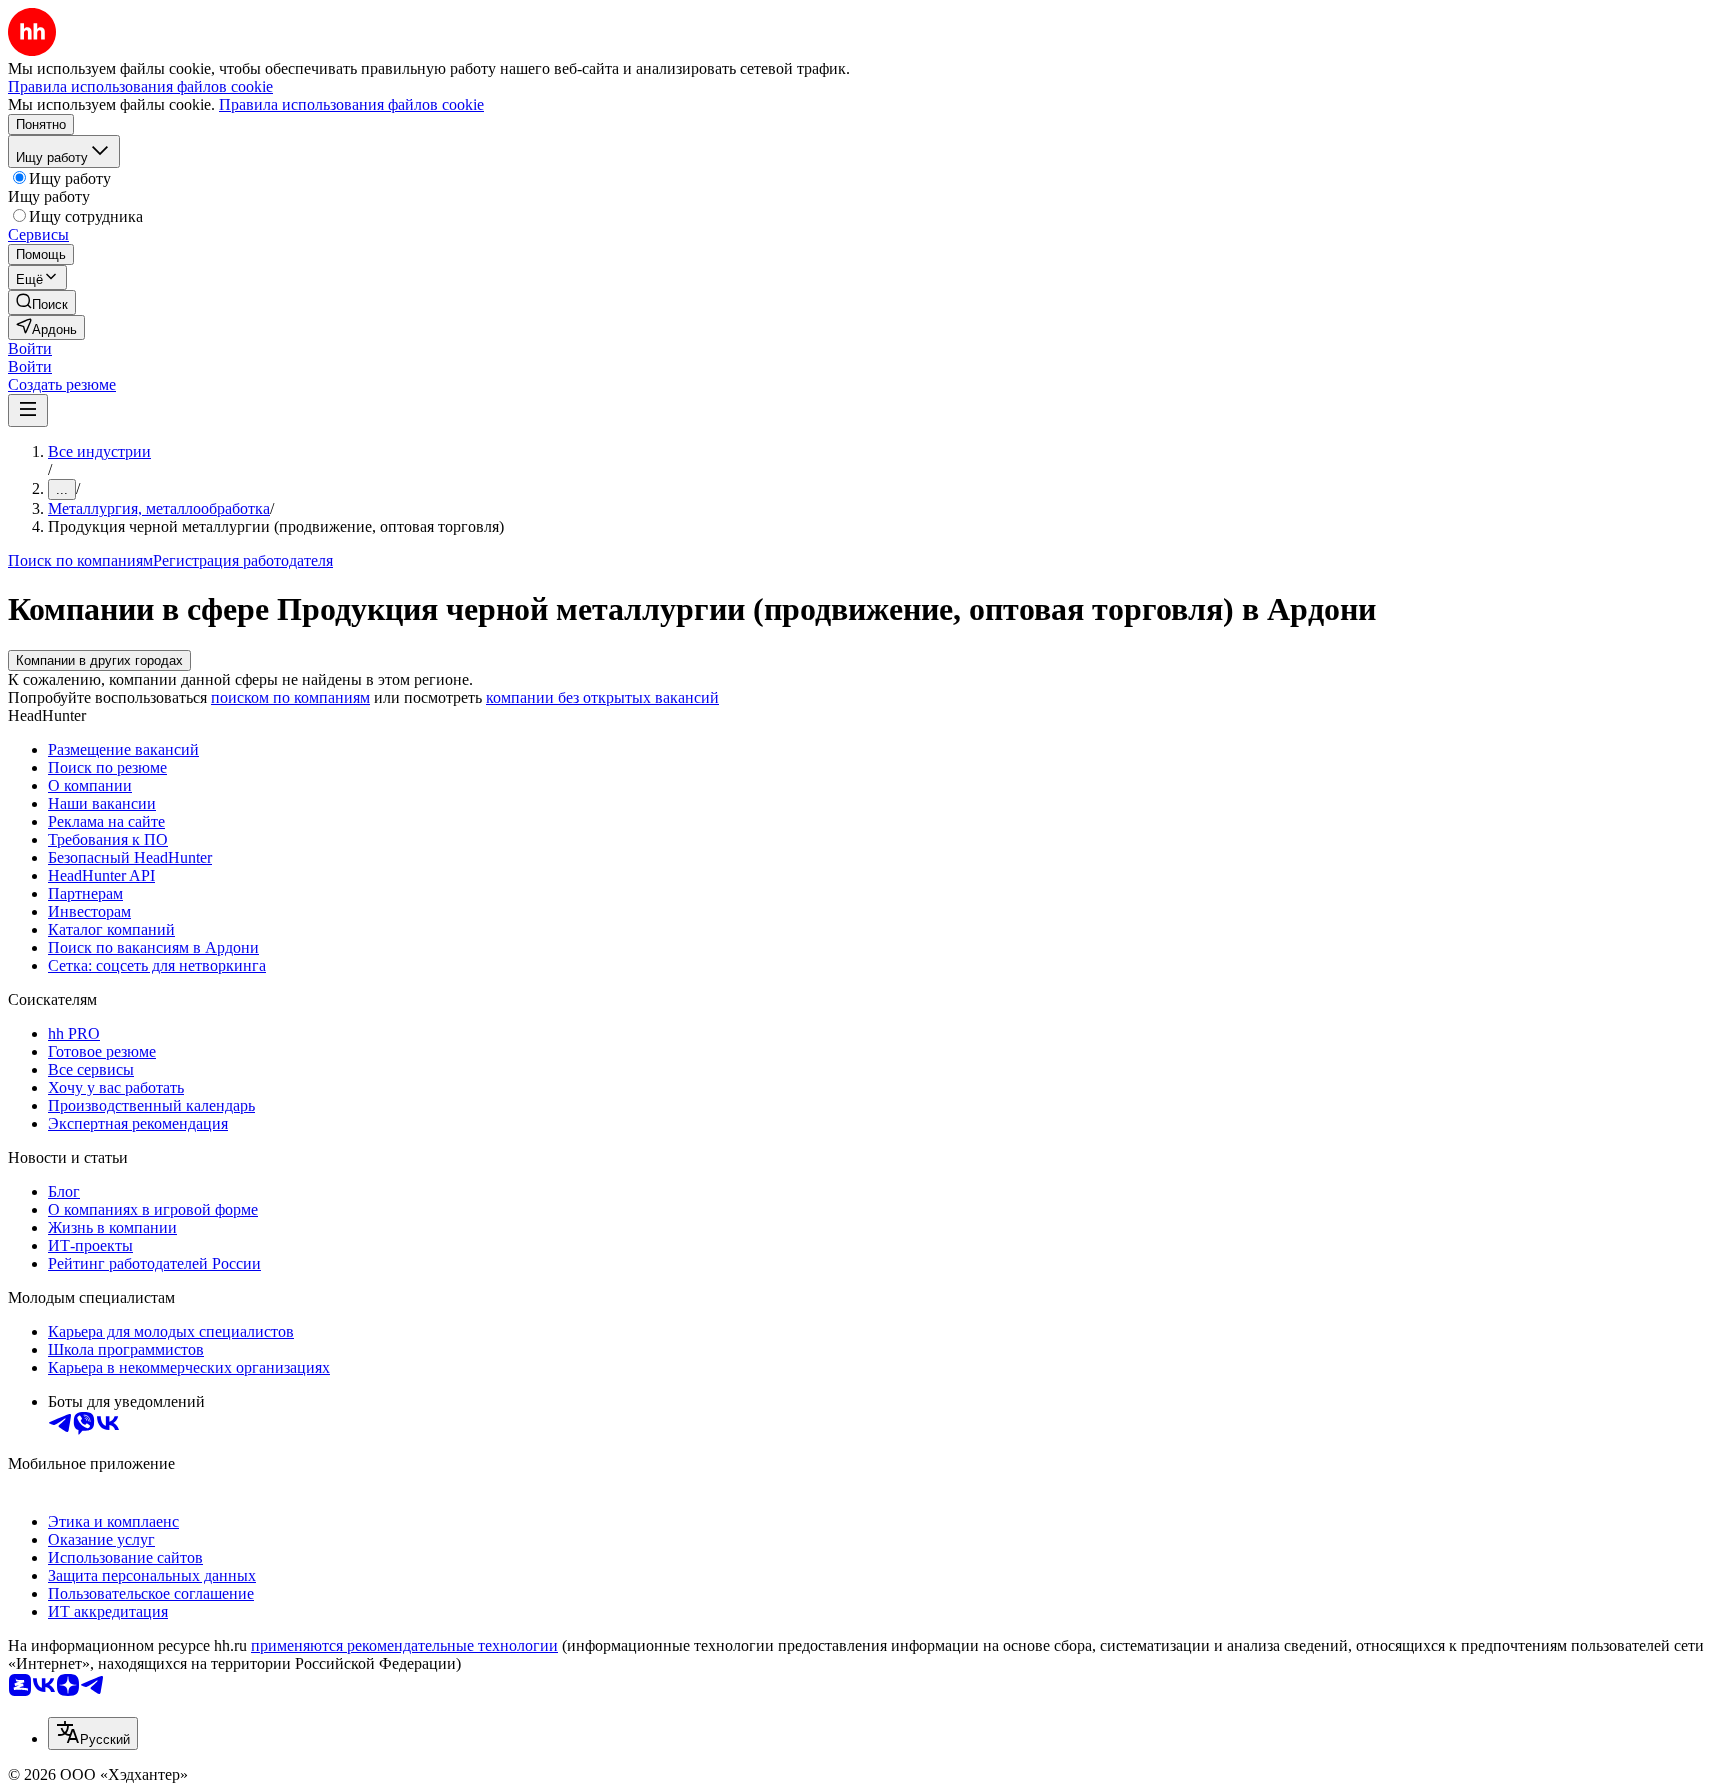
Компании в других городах (99, 660)
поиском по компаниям (290, 697)
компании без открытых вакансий (602, 697)
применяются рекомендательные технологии (404, 1645)
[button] (30, 348)
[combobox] (93, 1733)
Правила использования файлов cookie (351, 104)
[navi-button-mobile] (28, 410)
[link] (42, 302)
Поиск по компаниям (80, 560)
